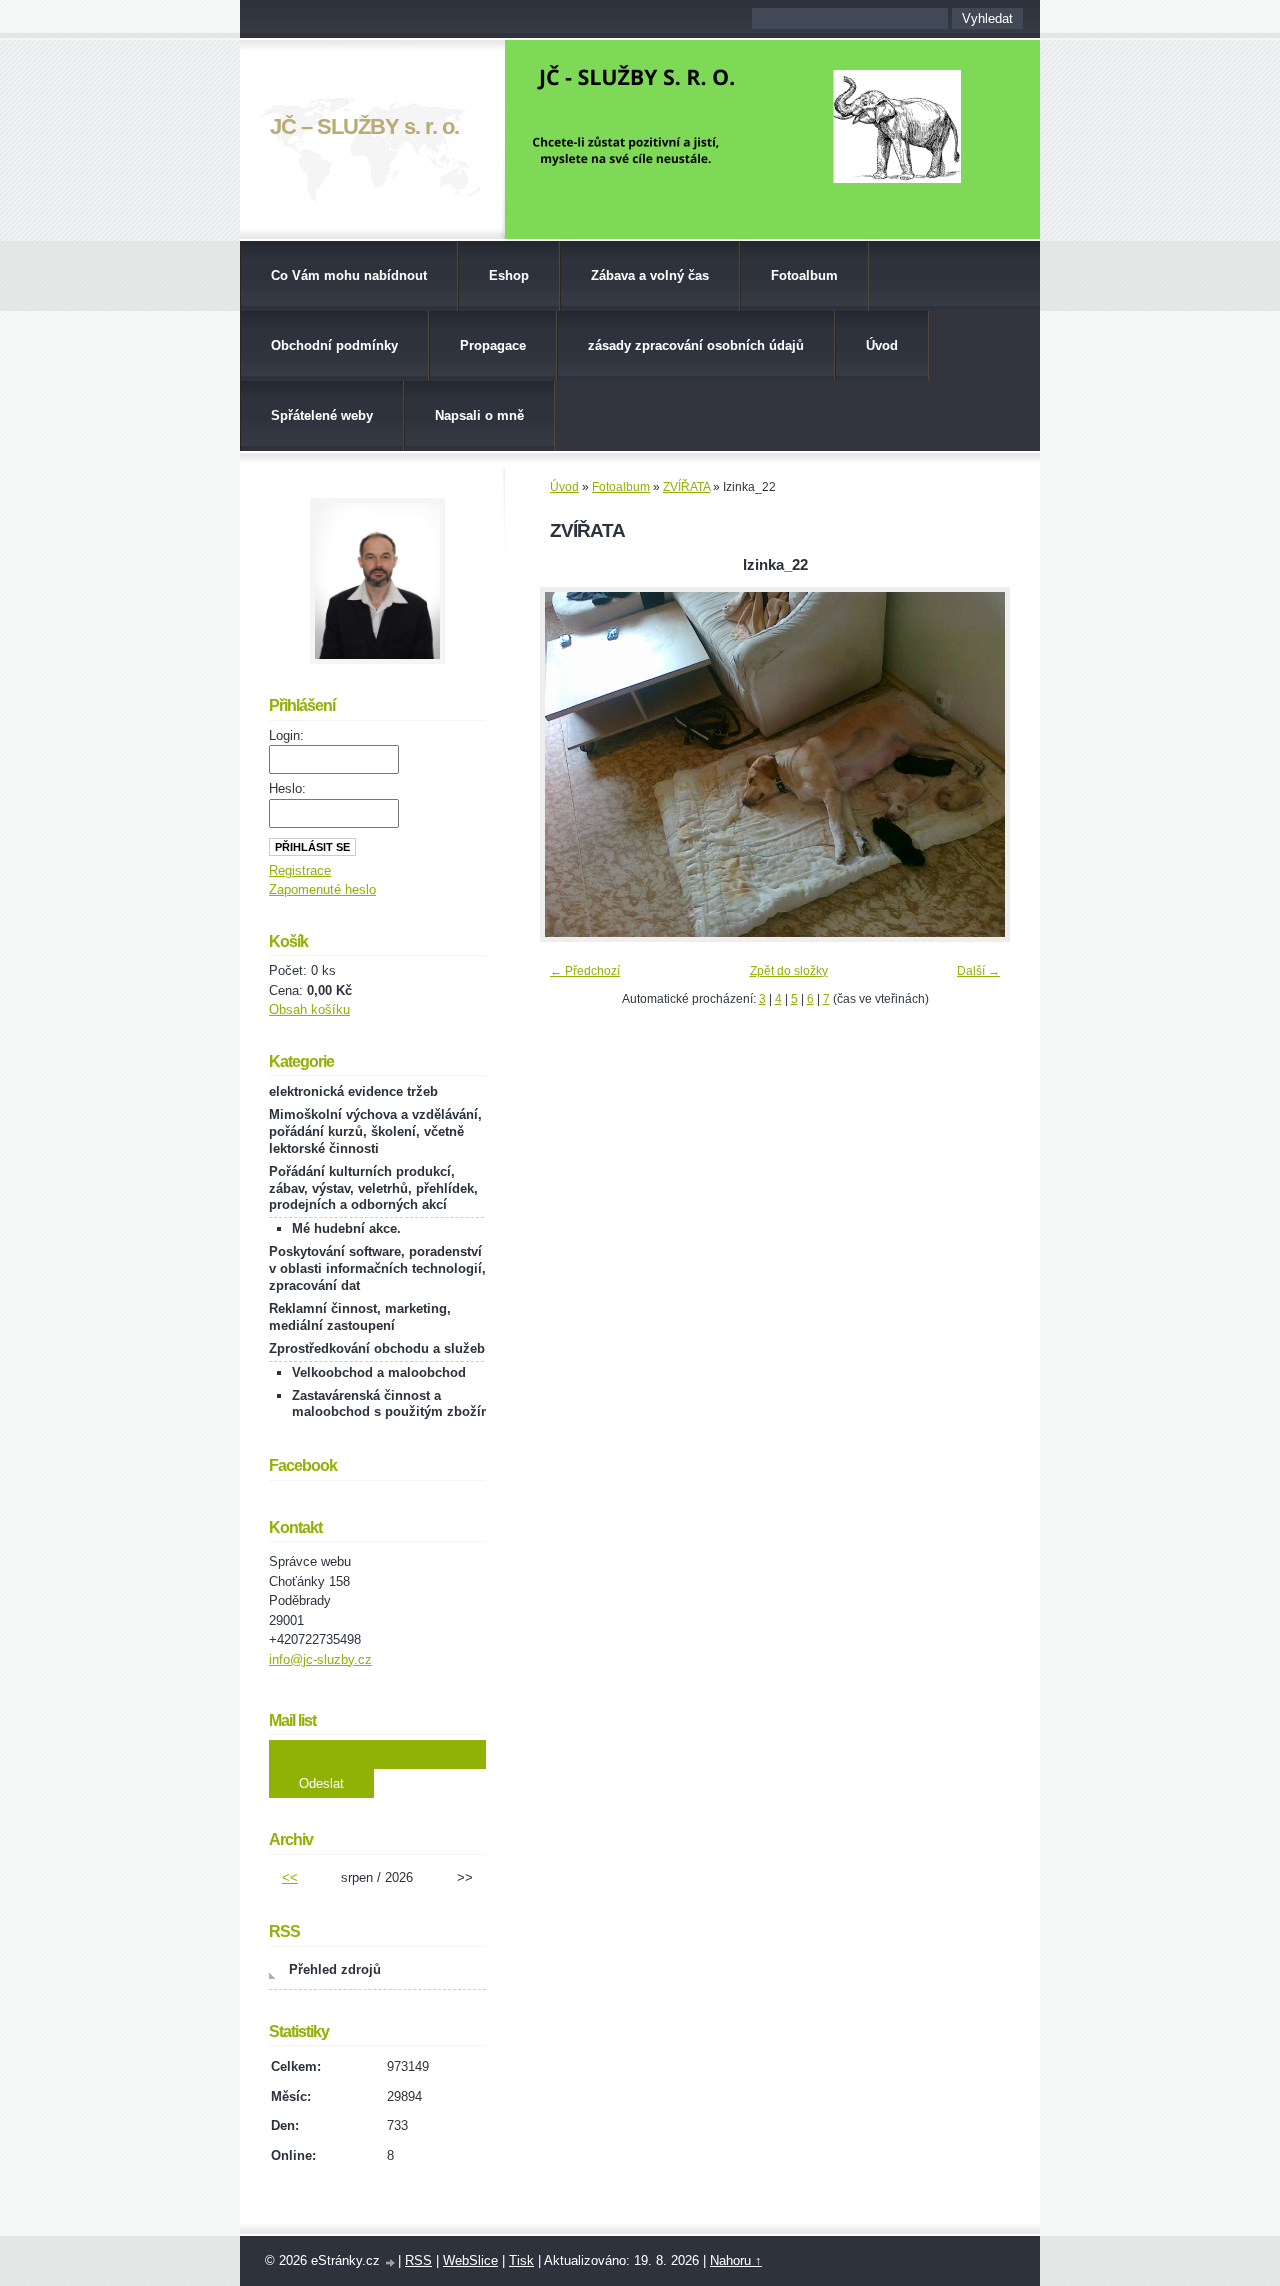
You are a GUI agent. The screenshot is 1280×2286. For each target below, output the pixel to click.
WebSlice (470, 2260)
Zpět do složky (789, 971)
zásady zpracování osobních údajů (696, 345)
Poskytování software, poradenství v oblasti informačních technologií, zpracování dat (377, 1268)
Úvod (882, 345)
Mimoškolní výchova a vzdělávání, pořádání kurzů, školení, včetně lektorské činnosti (375, 1131)
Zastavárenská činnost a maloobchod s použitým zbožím (392, 1404)
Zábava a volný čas (650, 275)
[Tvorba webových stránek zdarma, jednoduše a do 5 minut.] (391, 2262)
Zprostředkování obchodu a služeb (377, 1348)
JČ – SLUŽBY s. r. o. (364, 126)
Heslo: (287, 788)
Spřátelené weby (322, 415)
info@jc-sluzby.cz (320, 1659)
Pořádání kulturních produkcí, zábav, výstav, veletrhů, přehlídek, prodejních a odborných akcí (373, 1188)
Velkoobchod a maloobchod (379, 1372)
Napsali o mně (479, 415)
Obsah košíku (309, 1009)
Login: (286, 735)
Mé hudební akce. (346, 1228)
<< (290, 1877)
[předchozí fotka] (572, 764)
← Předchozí (585, 971)
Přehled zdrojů (335, 1969)
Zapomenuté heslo (322, 889)
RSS (418, 2260)
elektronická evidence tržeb (353, 1091)
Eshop (509, 275)
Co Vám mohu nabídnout (349, 275)
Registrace (300, 870)
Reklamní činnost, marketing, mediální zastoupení (360, 1317)
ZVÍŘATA (686, 487)
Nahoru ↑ (736, 2260)
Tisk (521, 2260)
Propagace (493, 345)
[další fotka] (977, 764)
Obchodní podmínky (334, 345)
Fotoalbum (804, 275)
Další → (978, 971)
